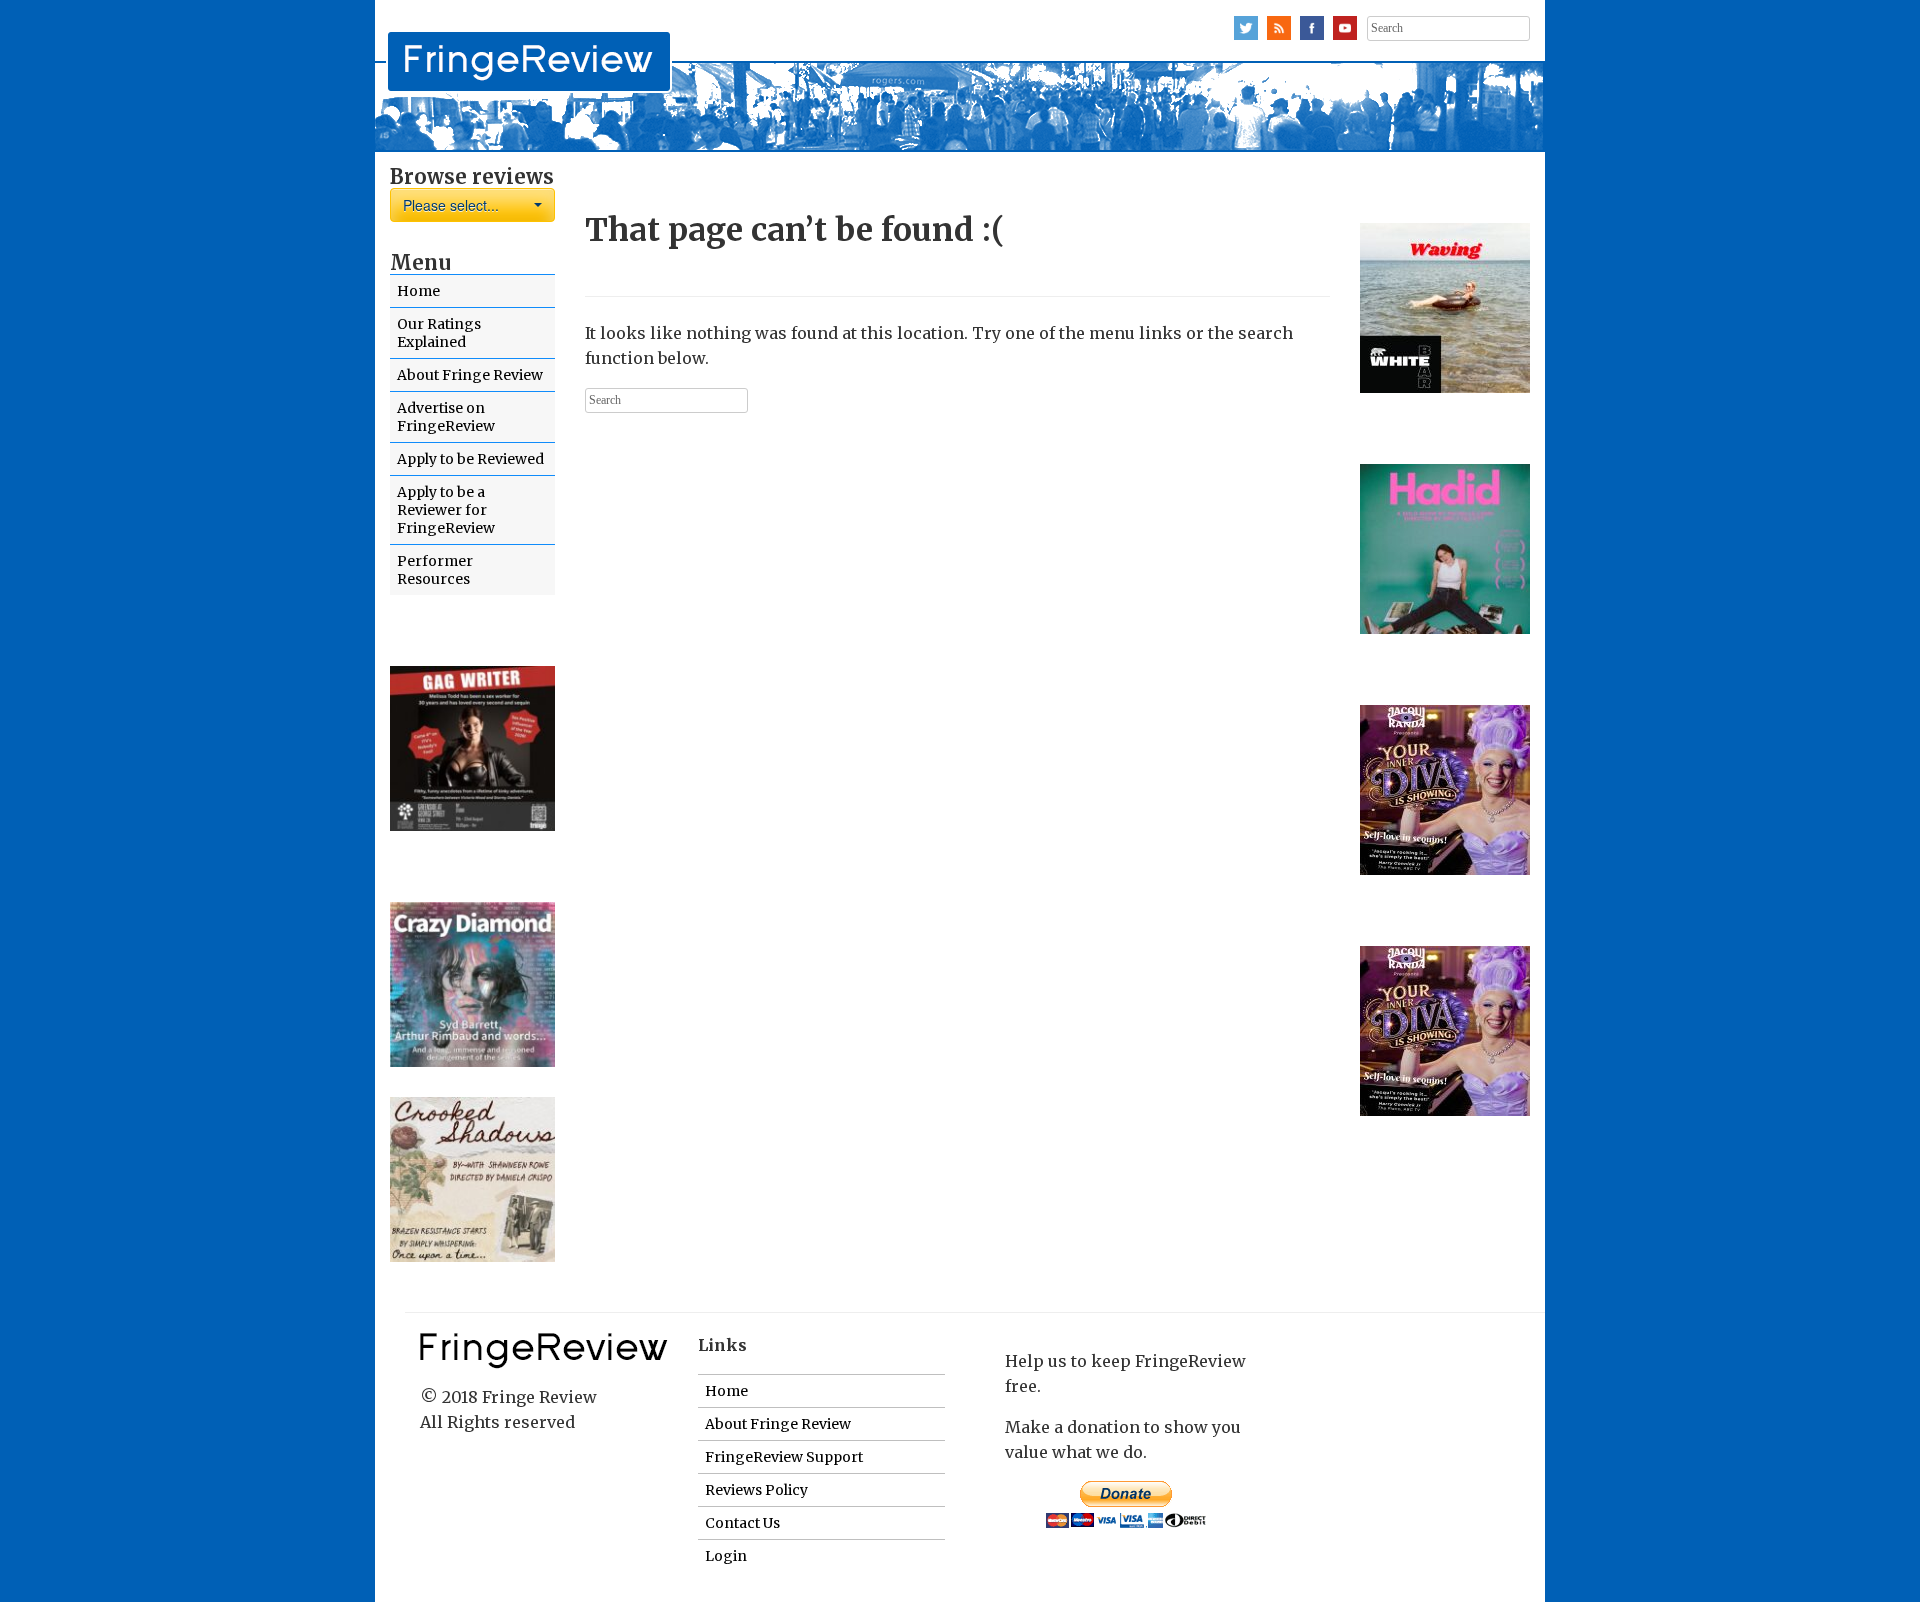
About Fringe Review (470, 375)
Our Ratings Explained (439, 333)
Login (726, 1556)
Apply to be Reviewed (470, 459)
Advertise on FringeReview (446, 417)
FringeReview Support (784, 1457)
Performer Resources (435, 570)
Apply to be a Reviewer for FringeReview (446, 510)
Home (418, 291)
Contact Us (742, 1523)
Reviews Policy (756, 1490)
